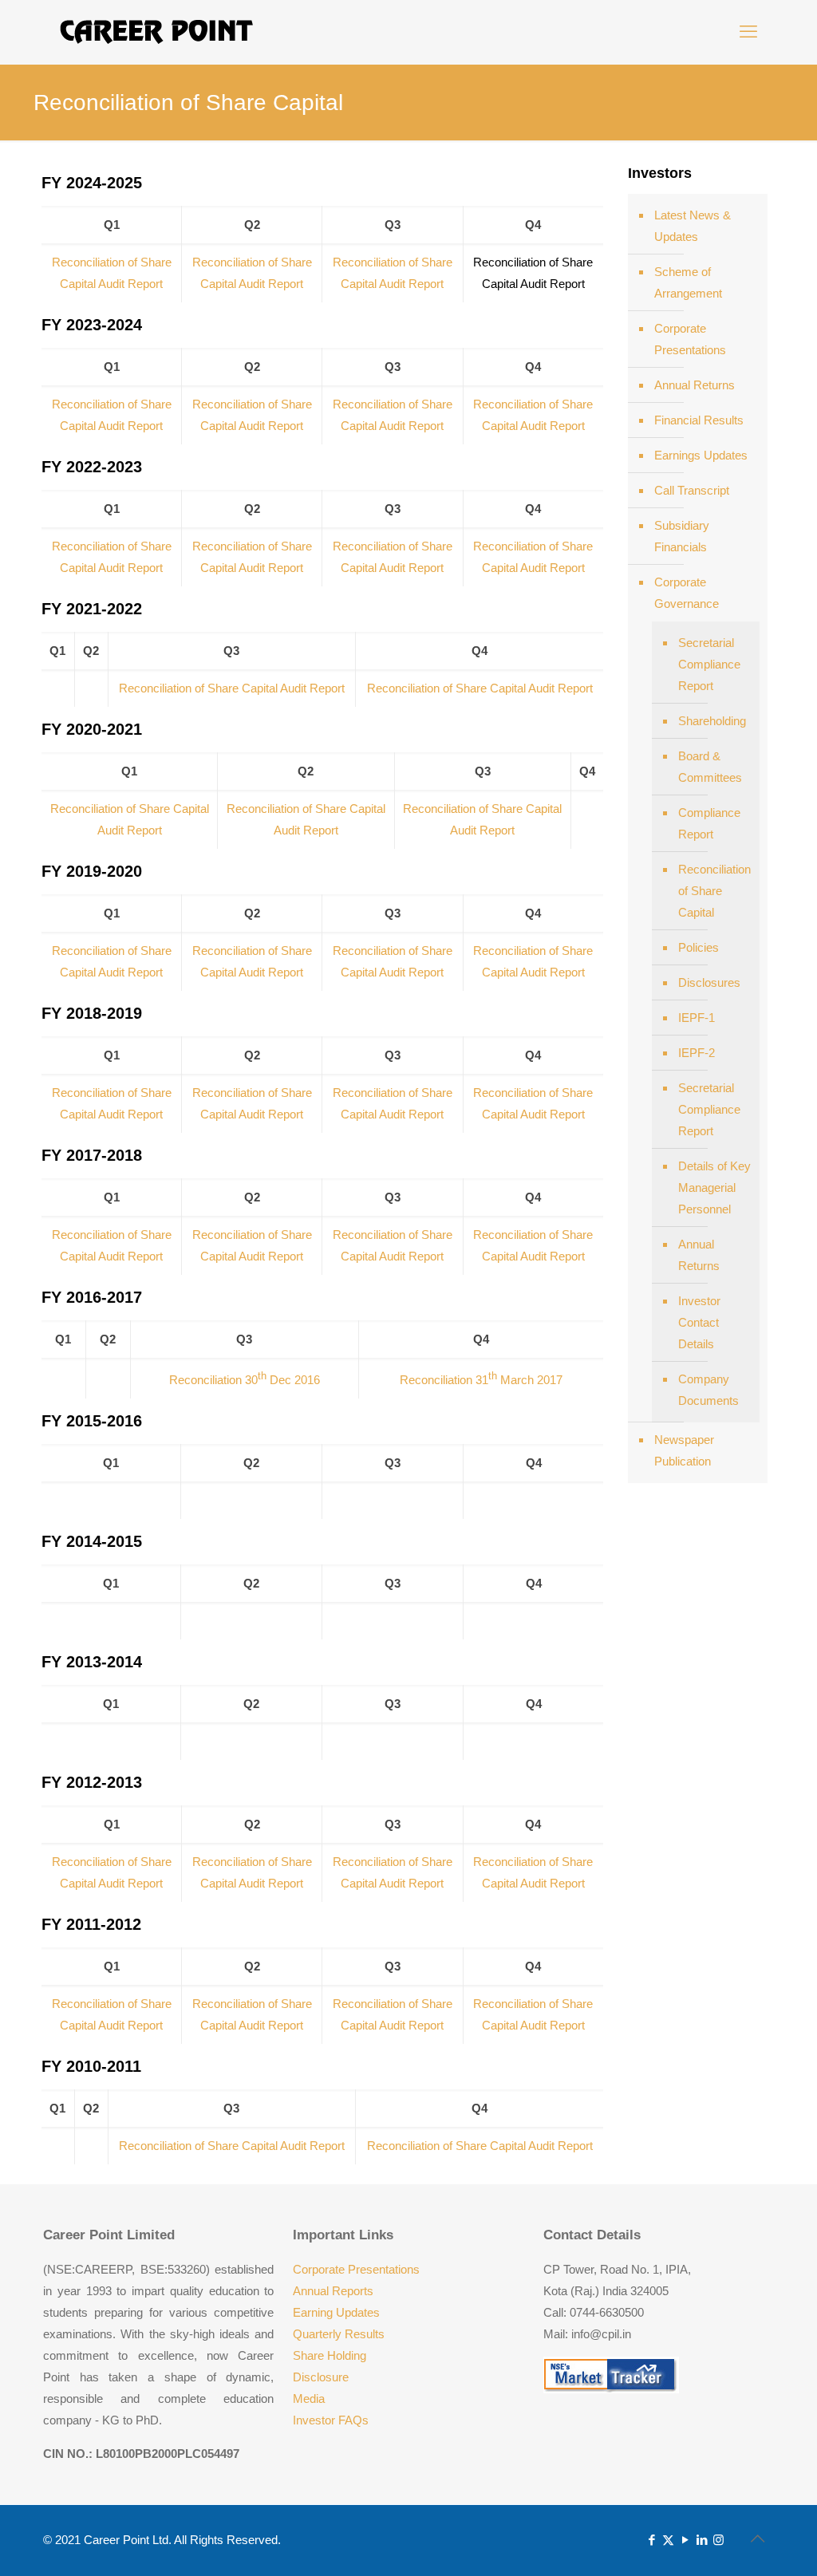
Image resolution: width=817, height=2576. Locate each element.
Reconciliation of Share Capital (714, 891)
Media (309, 2398)
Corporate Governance (687, 593)
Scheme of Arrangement (688, 282)
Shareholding (712, 721)
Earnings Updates (701, 455)
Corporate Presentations (690, 339)
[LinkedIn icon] (702, 2540)
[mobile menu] (748, 32)
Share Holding (330, 2355)
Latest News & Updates (693, 226)
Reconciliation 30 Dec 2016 (245, 1380)
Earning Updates (336, 2312)
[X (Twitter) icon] (668, 2540)
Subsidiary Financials (682, 536)
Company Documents (708, 1390)
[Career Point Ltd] (157, 32)
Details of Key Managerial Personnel (714, 1187)
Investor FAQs (331, 2420)
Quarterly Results (339, 2334)
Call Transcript (692, 490)
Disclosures (709, 982)
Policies (699, 947)
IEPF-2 (697, 1053)
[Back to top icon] (757, 2539)
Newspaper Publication (684, 1450)
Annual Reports (333, 2291)
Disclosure (321, 2377)
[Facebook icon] (651, 2540)
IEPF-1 (697, 1018)
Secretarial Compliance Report (709, 664)
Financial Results (699, 420)
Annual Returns (695, 385)
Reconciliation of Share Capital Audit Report (232, 688)
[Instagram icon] (718, 2540)
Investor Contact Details (699, 1322)
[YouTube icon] (685, 2540)
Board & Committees (710, 767)
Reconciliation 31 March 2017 (481, 1380)
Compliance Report (709, 823)
